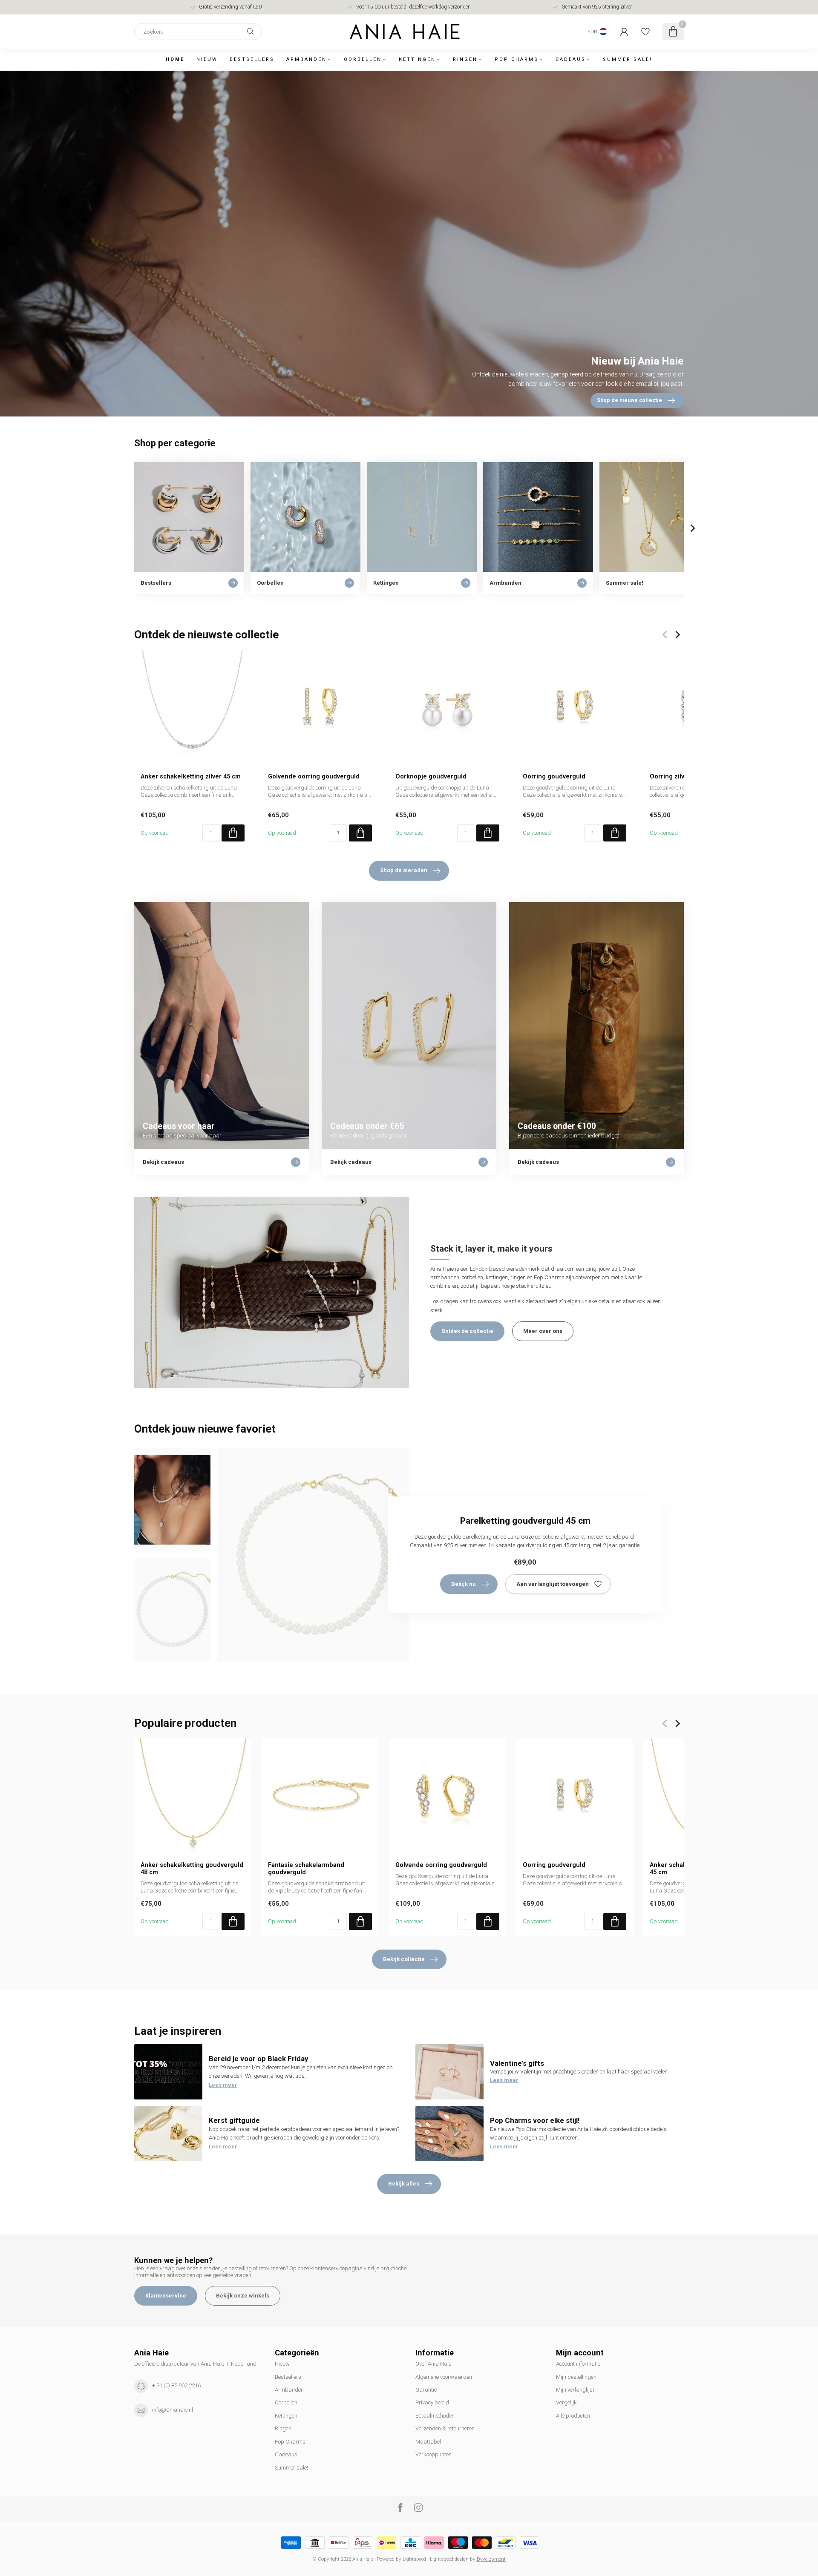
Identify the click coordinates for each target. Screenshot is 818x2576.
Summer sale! (628, 59)
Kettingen (417, 59)
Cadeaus (571, 59)
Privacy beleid (432, 2402)
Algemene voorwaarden (444, 2377)
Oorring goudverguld (554, 776)
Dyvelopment (491, 2559)
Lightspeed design (449, 2559)
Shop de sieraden (404, 870)
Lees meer (223, 2085)
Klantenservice (166, 2296)
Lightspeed (414, 2559)
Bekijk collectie (404, 1959)
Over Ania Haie (433, 2364)
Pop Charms (517, 59)
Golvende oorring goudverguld (314, 776)
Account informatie (578, 2364)
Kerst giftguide (234, 2120)
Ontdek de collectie (467, 1331)
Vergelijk (566, 2402)
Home (175, 59)
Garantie (426, 2390)
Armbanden (307, 59)
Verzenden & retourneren (445, 2428)
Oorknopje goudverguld (431, 776)
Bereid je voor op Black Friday (259, 2059)
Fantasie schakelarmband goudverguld (306, 1868)
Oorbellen (363, 59)
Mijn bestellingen (576, 2377)
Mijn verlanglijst (575, 2390)
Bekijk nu (464, 1584)
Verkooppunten (433, 2454)
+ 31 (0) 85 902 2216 (176, 2385)
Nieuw (207, 59)
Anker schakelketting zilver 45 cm (191, 776)
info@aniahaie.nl (173, 2410)
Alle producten (573, 2416)
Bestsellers (252, 59)
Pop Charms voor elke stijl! (535, 2120)
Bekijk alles (404, 2184)
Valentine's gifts (517, 2063)
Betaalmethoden (435, 2416)
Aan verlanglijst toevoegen (553, 1584)
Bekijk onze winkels (243, 2296)
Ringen (465, 59)
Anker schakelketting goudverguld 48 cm (192, 1868)
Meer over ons (543, 1331)
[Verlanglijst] (645, 32)
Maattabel (428, 2442)
